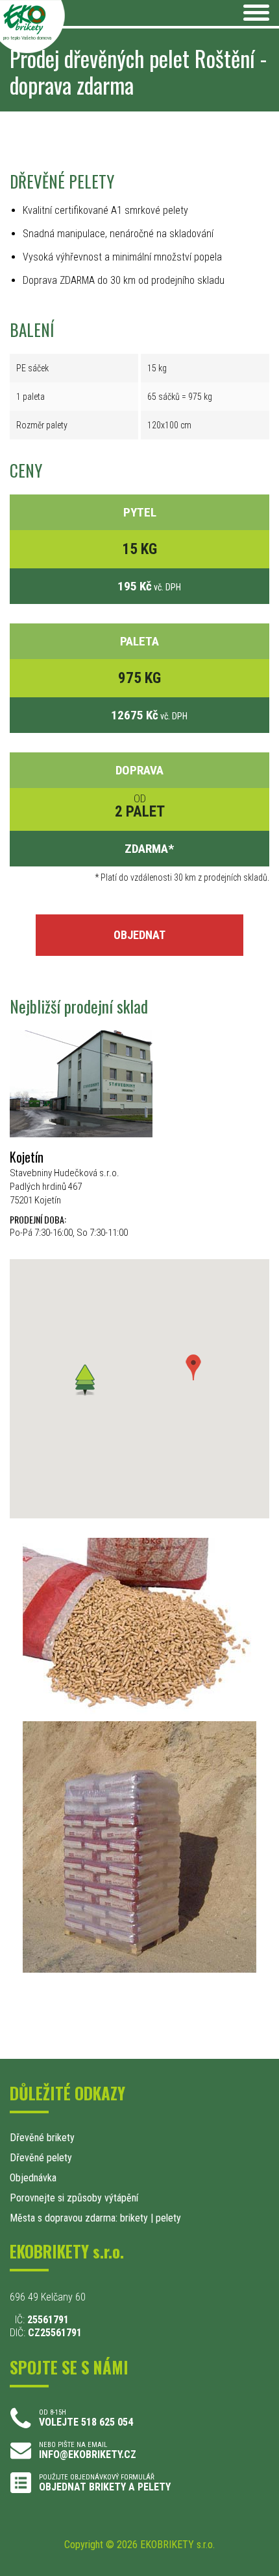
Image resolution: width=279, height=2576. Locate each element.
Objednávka (33, 2178)
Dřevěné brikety (42, 2138)
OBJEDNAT (139, 935)
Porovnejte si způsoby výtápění (74, 2198)
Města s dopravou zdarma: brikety (79, 2218)
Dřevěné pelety (41, 2158)
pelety (168, 2218)
